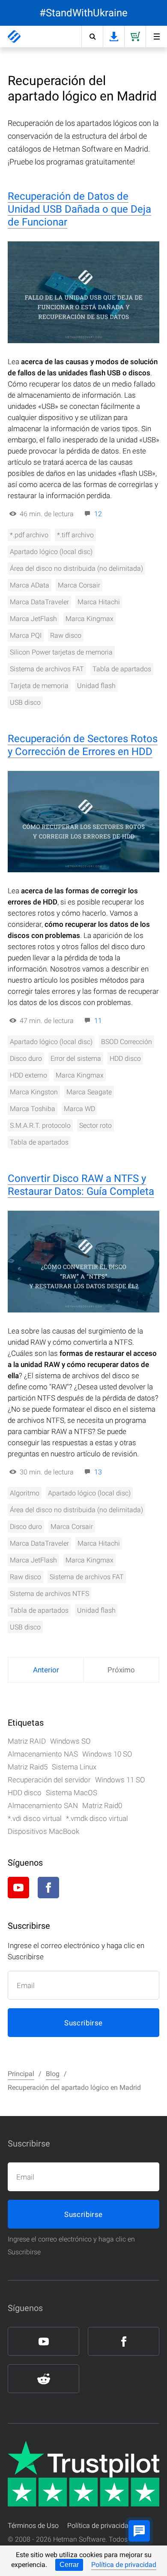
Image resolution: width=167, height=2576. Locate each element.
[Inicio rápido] (156, 37)
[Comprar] (135, 37)
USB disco (25, 702)
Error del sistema (76, 1058)
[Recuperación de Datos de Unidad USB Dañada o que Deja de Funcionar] (83, 292)
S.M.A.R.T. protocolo (40, 1125)
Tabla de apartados (122, 669)
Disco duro (26, 1058)
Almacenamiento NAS (43, 1754)
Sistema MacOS (72, 1793)
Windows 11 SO (120, 1780)
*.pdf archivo (29, 535)
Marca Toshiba (33, 1109)
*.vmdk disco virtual (97, 1818)
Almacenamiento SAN (43, 1806)
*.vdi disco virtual (35, 1818)
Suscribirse (83, 2023)
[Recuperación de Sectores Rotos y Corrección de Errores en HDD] (83, 822)
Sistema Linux (74, 1767)
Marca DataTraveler (39, 602)
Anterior (46, 1670)
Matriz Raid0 (102, 1806)
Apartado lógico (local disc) (51, 552)
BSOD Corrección (127, 1042)
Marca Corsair (79, 585)
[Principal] (14, 37)
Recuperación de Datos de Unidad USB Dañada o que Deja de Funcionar (79, 209)
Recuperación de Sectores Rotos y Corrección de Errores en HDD (83, 745)
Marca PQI (26, 635)
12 (98, 514)
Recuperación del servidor (49, 1780)
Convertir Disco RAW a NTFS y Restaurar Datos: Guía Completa (81, 1185)
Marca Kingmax (89, 619)
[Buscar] (92, 37)
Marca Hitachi (99, 602)
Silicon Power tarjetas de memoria (61, 652)
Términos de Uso (33, 2526)
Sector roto (95, 1125)
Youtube (18, 1888)
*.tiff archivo (75, 535)
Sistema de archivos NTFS (49, 1594)
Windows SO (70, 1741)
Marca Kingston (34, 1092)
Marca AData (30, 585)
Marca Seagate (89, 1092)
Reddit (78, 1888)
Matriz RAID (27, 1741)
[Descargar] (113, 37)
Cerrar (69, 2565)
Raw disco (66, 635)
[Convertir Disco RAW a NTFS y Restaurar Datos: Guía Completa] (83, 1262)
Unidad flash (96, 686)
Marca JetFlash (33, 619)
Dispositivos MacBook (43, 1831)
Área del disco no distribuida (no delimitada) (76, 568)
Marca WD (79, 1109)
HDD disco (125, 1058)
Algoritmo (25, 1493)
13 (98, 1472)
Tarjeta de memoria (39, 686)
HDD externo (28, 1075)
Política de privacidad (124, 2565)
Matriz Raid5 (28, 1767)
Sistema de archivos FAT (47, 669)
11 (98, 1021)
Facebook (48, 1888)
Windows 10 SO (107, 1754)
